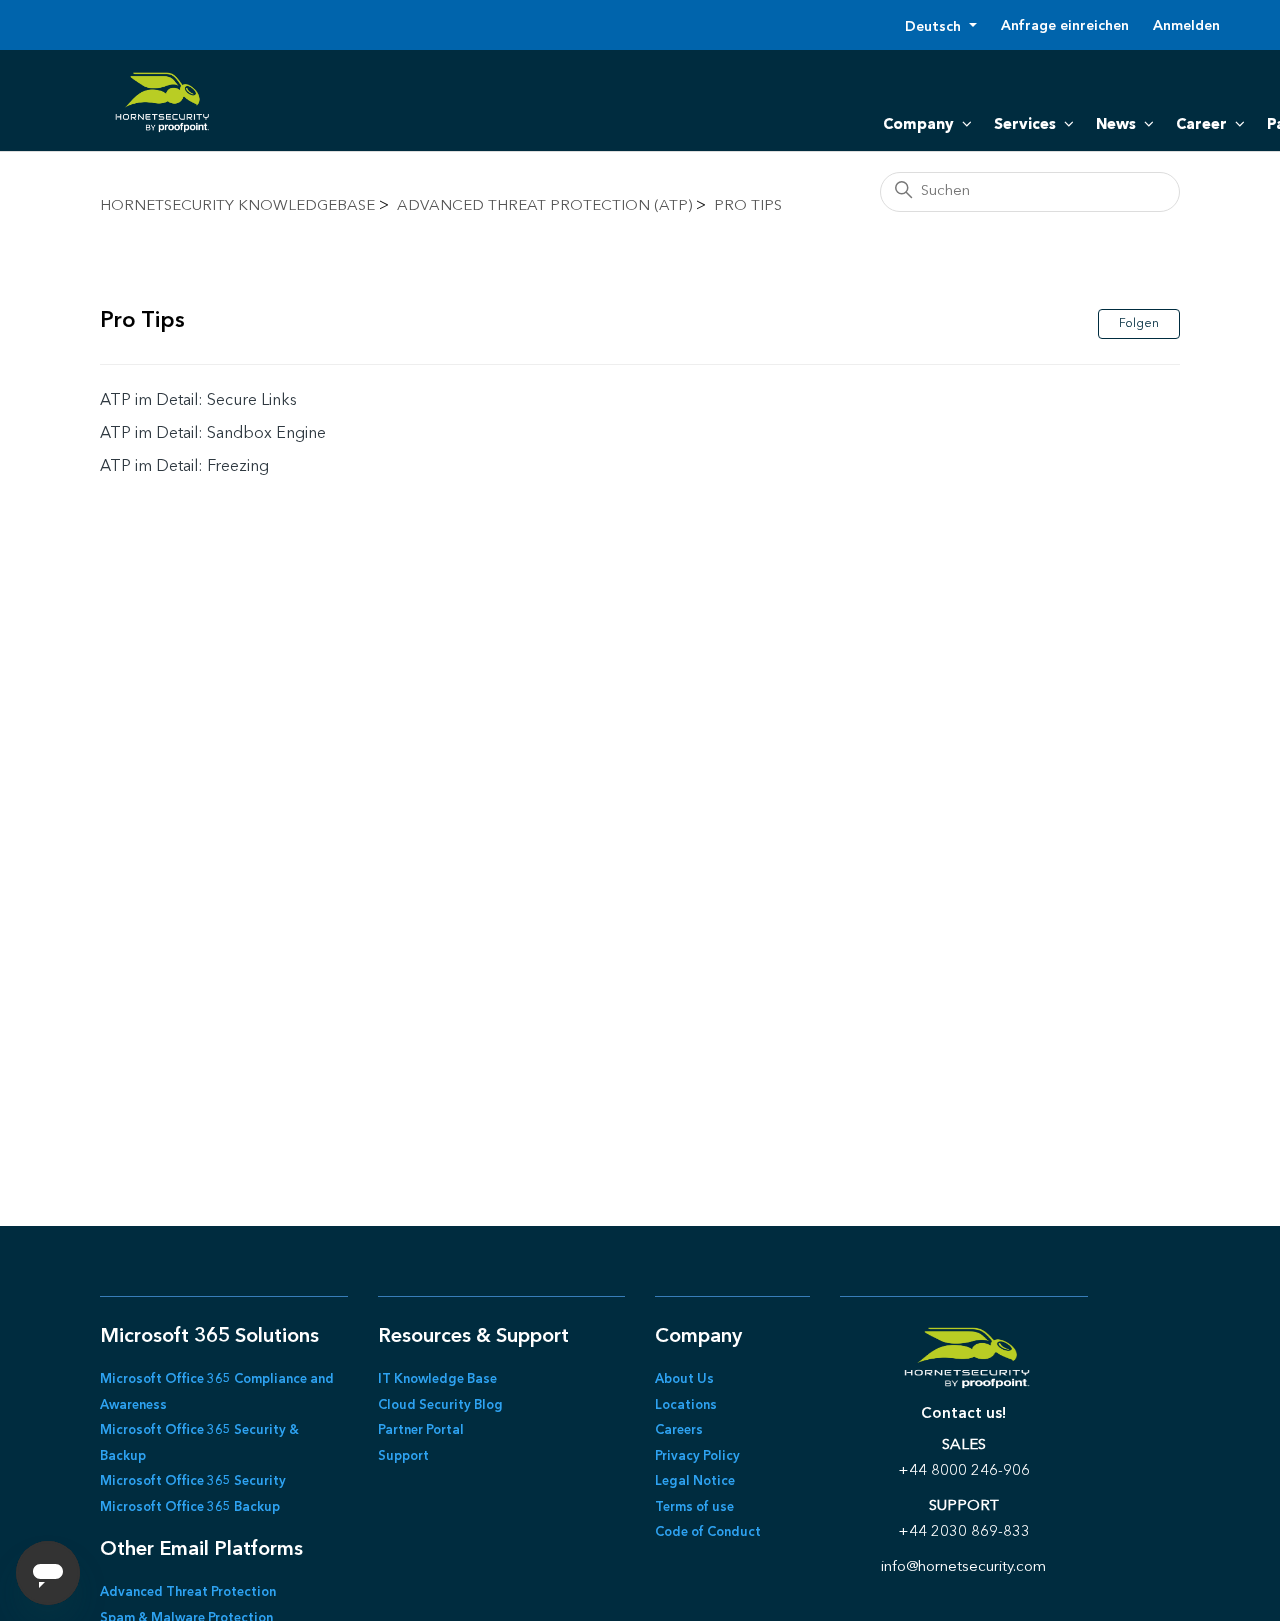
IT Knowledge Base (437, 1379)
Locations (686, 1405)
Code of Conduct (708, 1532)
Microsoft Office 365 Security (193, 1481)
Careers (679, 1430)
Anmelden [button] (1186, 26)
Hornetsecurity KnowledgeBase (237, 206)
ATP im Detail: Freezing (184, 467)
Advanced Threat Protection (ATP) (544, 206)
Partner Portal (421, 1430)
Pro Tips (748, 206)
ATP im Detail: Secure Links (198, 401)
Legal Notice (695, 1481)
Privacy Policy (697, 1456)
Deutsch (935, 27)
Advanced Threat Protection (188, 1592)
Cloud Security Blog (440, 1405)
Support (403, 1456)
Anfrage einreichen (1065, 26)
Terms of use (694, 1507)
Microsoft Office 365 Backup (190, 1507)
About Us (684, 1379)
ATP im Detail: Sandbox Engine (213, 434)
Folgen (1139, 324)
